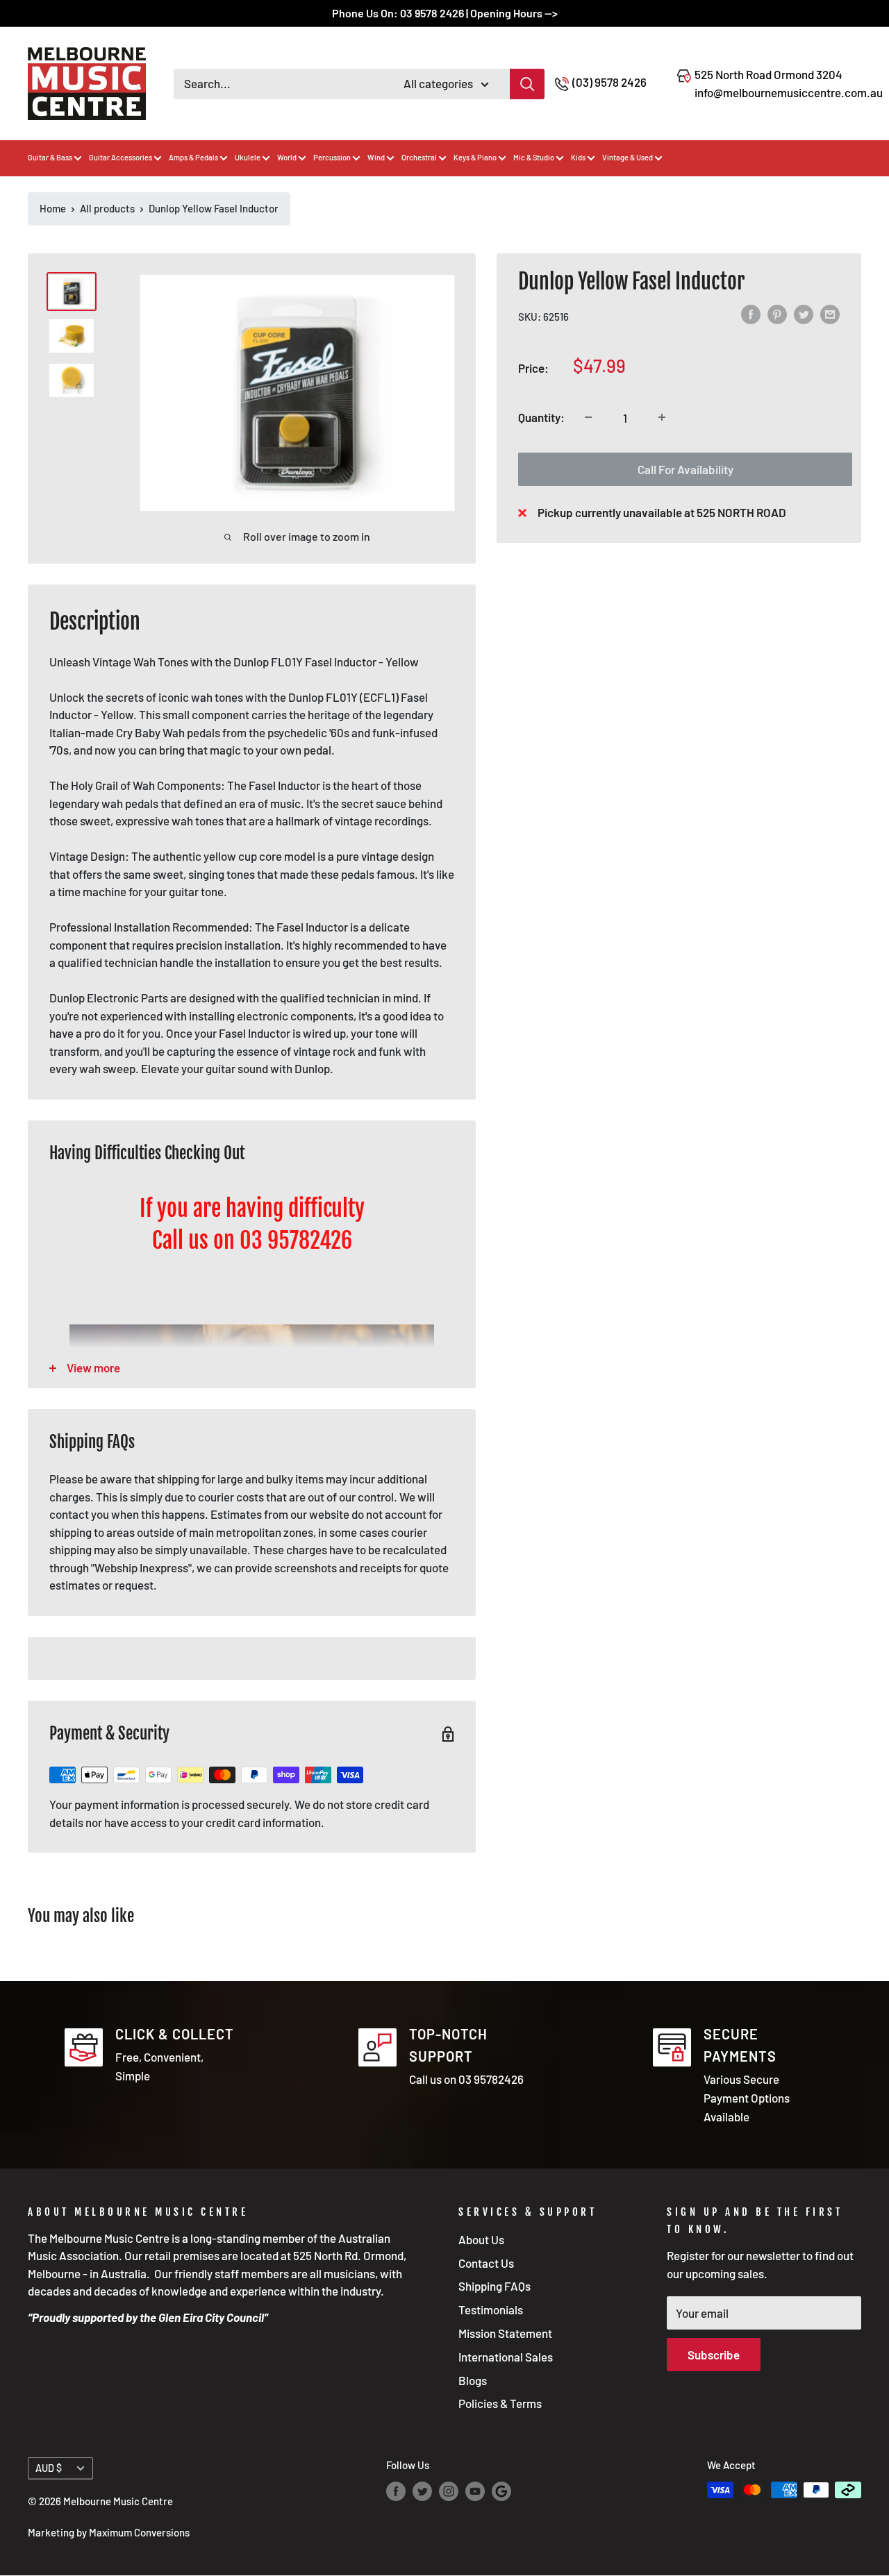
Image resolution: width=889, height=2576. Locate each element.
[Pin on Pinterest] (777, 314)
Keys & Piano (475, 157)
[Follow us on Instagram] (449, 2491)
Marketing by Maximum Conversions (109, 2532)
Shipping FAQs (495, 2286)
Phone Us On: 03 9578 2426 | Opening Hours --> (445, 13)
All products (107, 208)
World (287, 157)
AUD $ (49, 2468)
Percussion (332, 157)
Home (53, 208)
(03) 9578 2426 (609, 82)
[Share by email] (830, 314)
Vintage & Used (628, 157)
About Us (481, 2239)
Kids (578, 157)
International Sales (506, 2357)
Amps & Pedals (193, 157)
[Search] (527, 84)
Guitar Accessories (121, 157)
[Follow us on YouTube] (475, 2491)
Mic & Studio (534, 157)
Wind (376, 157)
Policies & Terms (500, 2403)
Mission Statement (505, 2333)
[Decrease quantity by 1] (588, 417)
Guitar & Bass (50, 157)
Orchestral (419, 157)
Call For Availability (686, 469)
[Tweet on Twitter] (804, 314)
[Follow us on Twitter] (422, 2491)
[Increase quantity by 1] (662, 417)
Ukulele (248, 157)
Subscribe (714, 2355)
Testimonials (491, 2309)
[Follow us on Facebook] (396, 2491)
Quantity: (541, 417)
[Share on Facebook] (751, 314)
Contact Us (486, 2263)
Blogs (473, 2380)
